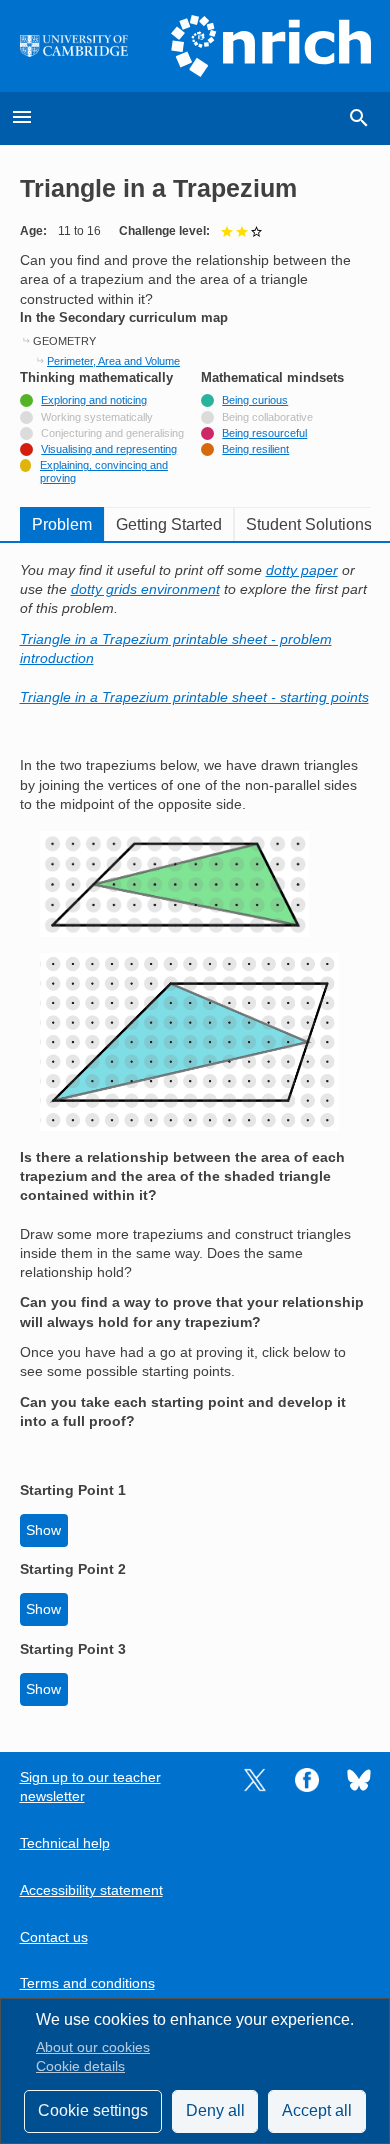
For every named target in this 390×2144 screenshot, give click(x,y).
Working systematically (97, 417)
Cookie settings (93, 2110)
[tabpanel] (195, 1133)
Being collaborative (267, 417)
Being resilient (255, 449)
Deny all (215, 2110)
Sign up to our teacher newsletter (90, 1787)
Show (43, 1530)
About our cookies (93, 2047)
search (359, 118)
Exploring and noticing (94, 400)
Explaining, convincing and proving (104, 471)
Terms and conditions (87, 1983)
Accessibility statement (91, 1890)
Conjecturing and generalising (112, 433)
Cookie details (80, 2066)
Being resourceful (264, 433)
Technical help (65, 1843)
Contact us (54, 1937)
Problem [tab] (62, 524)
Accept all (317, 2110)
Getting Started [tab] (169, 524)
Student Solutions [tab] (309, 524)
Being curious (255, 400)
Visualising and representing (109, 449)
